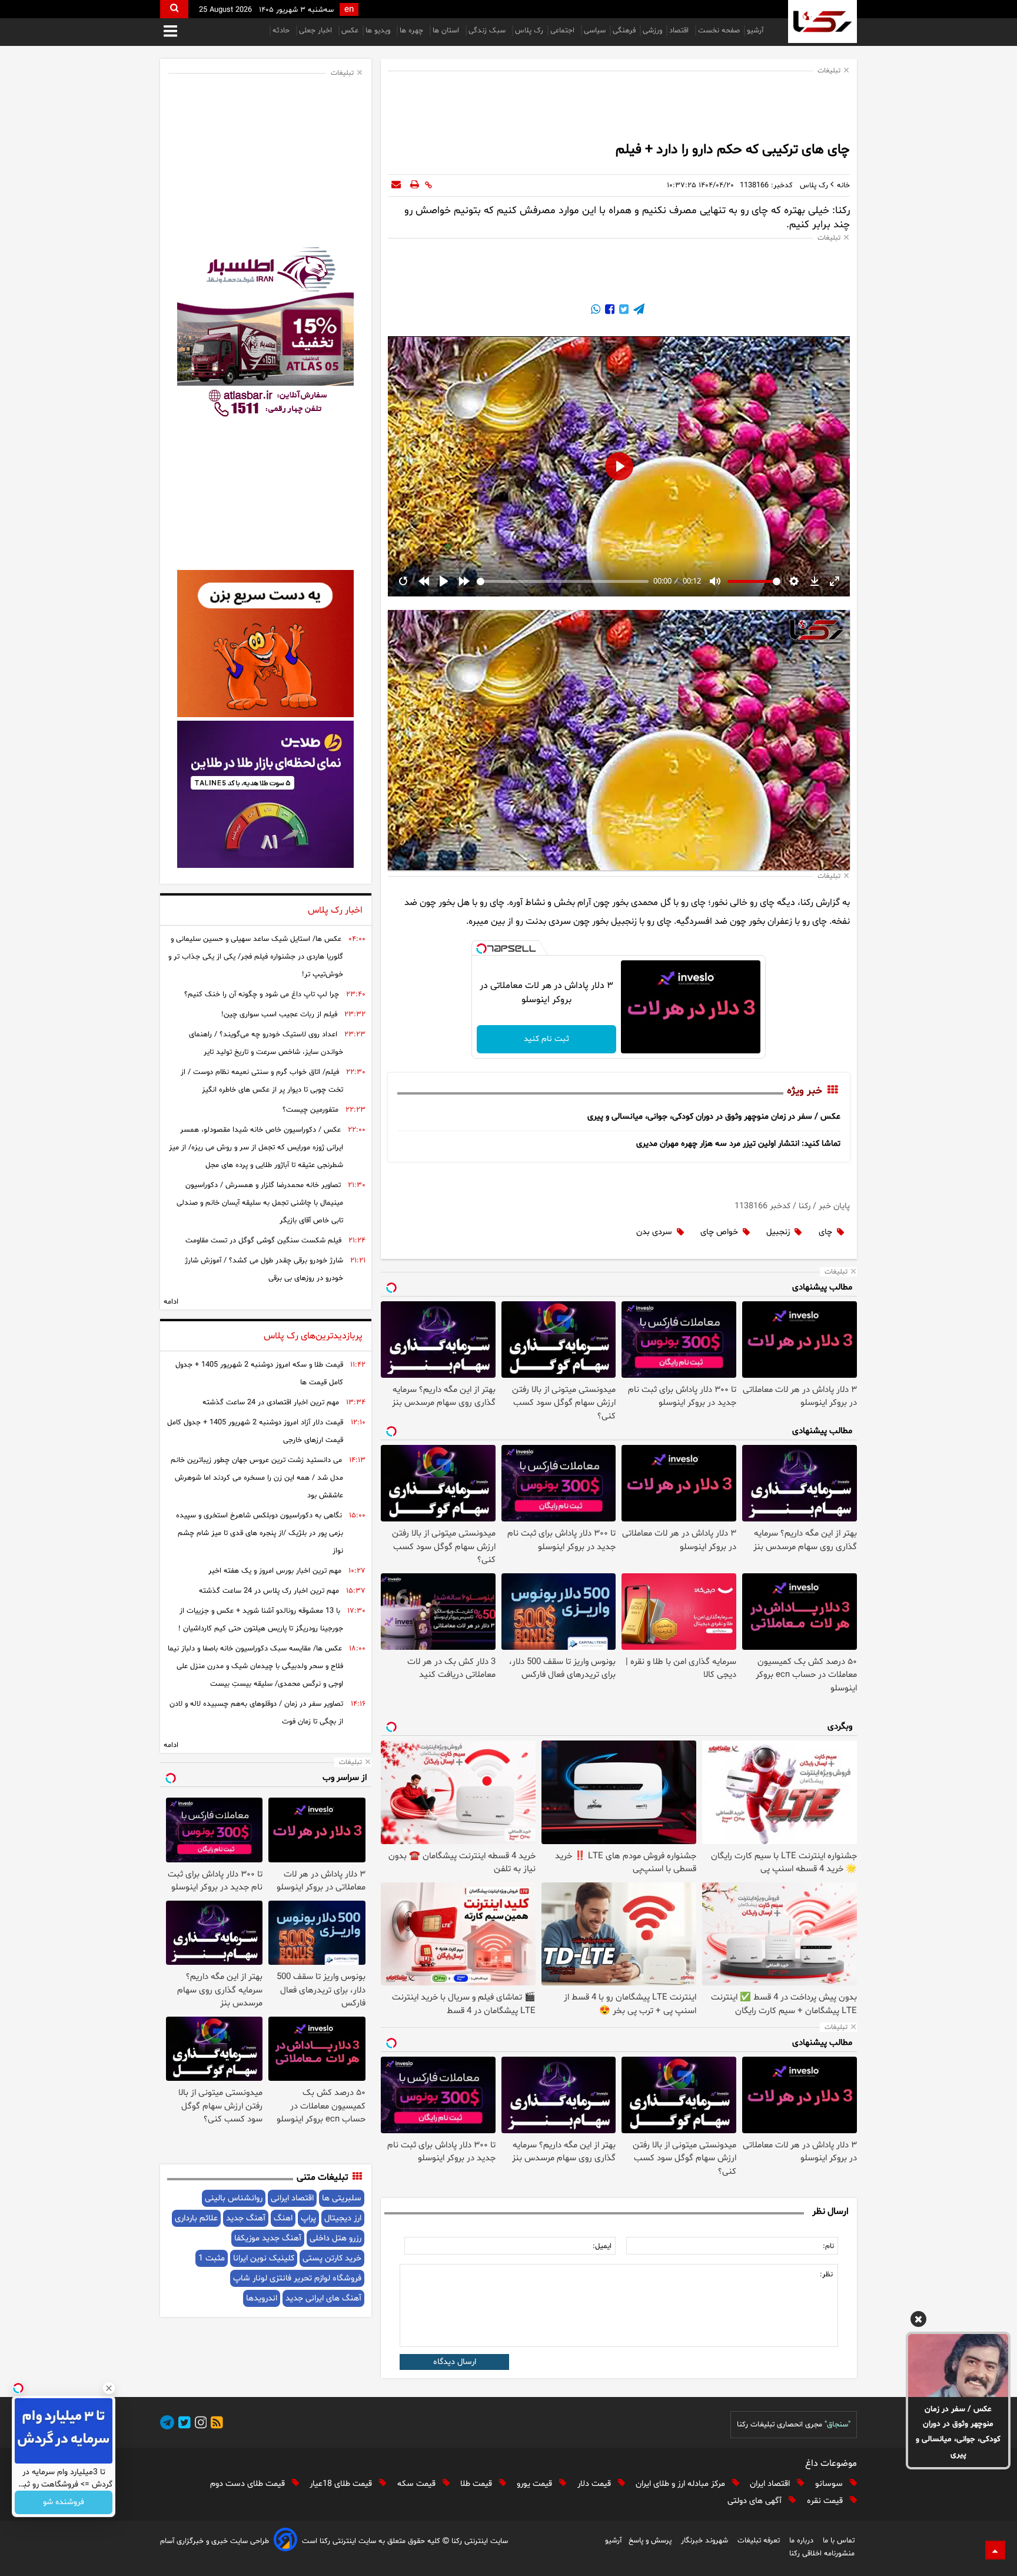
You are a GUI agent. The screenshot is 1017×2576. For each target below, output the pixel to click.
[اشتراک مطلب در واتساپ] (596, 311)
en (349, 10)
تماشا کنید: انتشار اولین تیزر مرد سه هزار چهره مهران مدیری (738, 1144)
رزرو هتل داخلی (335, 2238)
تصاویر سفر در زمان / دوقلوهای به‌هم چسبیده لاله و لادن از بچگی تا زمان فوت (256, 1713)
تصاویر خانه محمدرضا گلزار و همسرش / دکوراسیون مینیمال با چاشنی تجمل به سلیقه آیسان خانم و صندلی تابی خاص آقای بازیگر (260, 1203)
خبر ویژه (805, 1091)
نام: (828, 2246)
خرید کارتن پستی (332, 2258)
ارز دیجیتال (343, 2218)
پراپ (308, 2218)
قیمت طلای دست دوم (249, 2484)
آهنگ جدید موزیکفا (268, 2238)
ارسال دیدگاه (455, 2362)
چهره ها (413, 31)
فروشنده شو (64, 2503)
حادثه (282, 31)
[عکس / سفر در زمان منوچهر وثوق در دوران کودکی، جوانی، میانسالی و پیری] (958, 2365)
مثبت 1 (212, 2258)
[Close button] (109, 2388)
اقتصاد (680, 31)
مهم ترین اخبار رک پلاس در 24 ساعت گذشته (269, 1591)
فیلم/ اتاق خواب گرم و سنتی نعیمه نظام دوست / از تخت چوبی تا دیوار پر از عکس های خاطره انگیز (262, 1081)
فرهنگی (624, 31)
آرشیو (755, 31)
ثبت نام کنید (546, 1039)
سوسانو (830, 2484)
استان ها (447, 31)
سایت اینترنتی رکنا (478, 2541)
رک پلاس (529, 31)
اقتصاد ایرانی (292, 2198)
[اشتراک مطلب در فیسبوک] (609, 311)
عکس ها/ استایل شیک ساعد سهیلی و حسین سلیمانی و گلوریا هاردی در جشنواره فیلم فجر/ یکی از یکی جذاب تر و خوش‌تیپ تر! (256, 957)
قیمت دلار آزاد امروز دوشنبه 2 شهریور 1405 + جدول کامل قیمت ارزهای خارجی (255, 1431)
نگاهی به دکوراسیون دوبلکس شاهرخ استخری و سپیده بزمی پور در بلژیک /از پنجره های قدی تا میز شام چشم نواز (260, 1533)
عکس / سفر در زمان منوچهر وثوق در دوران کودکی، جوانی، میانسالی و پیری (958, 2432)
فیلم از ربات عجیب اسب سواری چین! (279, 1015)
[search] (174, 9)
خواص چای (719, 1232)
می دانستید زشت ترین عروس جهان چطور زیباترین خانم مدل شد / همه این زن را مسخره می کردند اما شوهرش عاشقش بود (257, 1478)
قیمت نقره (826, 2501)
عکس (350, 31)
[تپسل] (481, 949)
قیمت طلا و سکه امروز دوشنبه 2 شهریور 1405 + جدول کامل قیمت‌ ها (259, 1374)
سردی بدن (654, 1232)
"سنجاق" (837, 2425)
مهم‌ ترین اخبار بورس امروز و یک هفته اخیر (275, 1571)
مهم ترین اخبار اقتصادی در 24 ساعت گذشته (271, 1403)
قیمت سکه (418, 2484)
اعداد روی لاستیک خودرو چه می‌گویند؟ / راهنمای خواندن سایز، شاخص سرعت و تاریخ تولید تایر (266, 1043)
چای (825, 1232)
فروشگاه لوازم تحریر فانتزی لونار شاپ (297, 2278)
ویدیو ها (379, 31)
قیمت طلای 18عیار (342, 2484)
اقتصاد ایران (771, 2484)
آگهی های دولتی (756, 2501)
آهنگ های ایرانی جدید (323, 2298)
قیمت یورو (536, 2484)
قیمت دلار (595, 2484)
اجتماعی (564, 31)
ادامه (171, 1302)
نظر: (826, 2275)
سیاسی (595, 31)
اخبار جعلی (317, 31)
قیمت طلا (477, 2484)
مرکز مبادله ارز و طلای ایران (682, 2484)
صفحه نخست (719, 31)
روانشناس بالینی (234, 2198)
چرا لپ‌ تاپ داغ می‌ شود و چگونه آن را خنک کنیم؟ (262, 994)
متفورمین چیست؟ (310, 1110)
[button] (918, 2321)
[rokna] (822, 21)
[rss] (215, 2424)
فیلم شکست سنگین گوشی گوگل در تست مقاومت (263, 1241)
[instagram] (199, 2424)
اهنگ (283, 2218)
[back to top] (995, 2550)
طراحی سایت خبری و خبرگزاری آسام (215, 2541)
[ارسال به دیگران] (396, 185)
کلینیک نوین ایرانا (264, 2258)
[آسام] (285, 2542)
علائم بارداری (196, 2218)
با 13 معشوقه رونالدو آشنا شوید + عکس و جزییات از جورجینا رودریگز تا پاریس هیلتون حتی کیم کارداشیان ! (261, 1620)
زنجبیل (778, 1232)
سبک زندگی (488, 31)
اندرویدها (262, 2298)
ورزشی (652, 31)
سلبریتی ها (342, 2198)
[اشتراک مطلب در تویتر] (623, 311)
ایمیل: (602, 2246)
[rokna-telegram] (167, 2424)
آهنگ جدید (246, 2218)
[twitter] (182, 2424)
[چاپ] (415, 185)
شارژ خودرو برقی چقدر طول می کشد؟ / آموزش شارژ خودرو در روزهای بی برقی (264, 1269)
